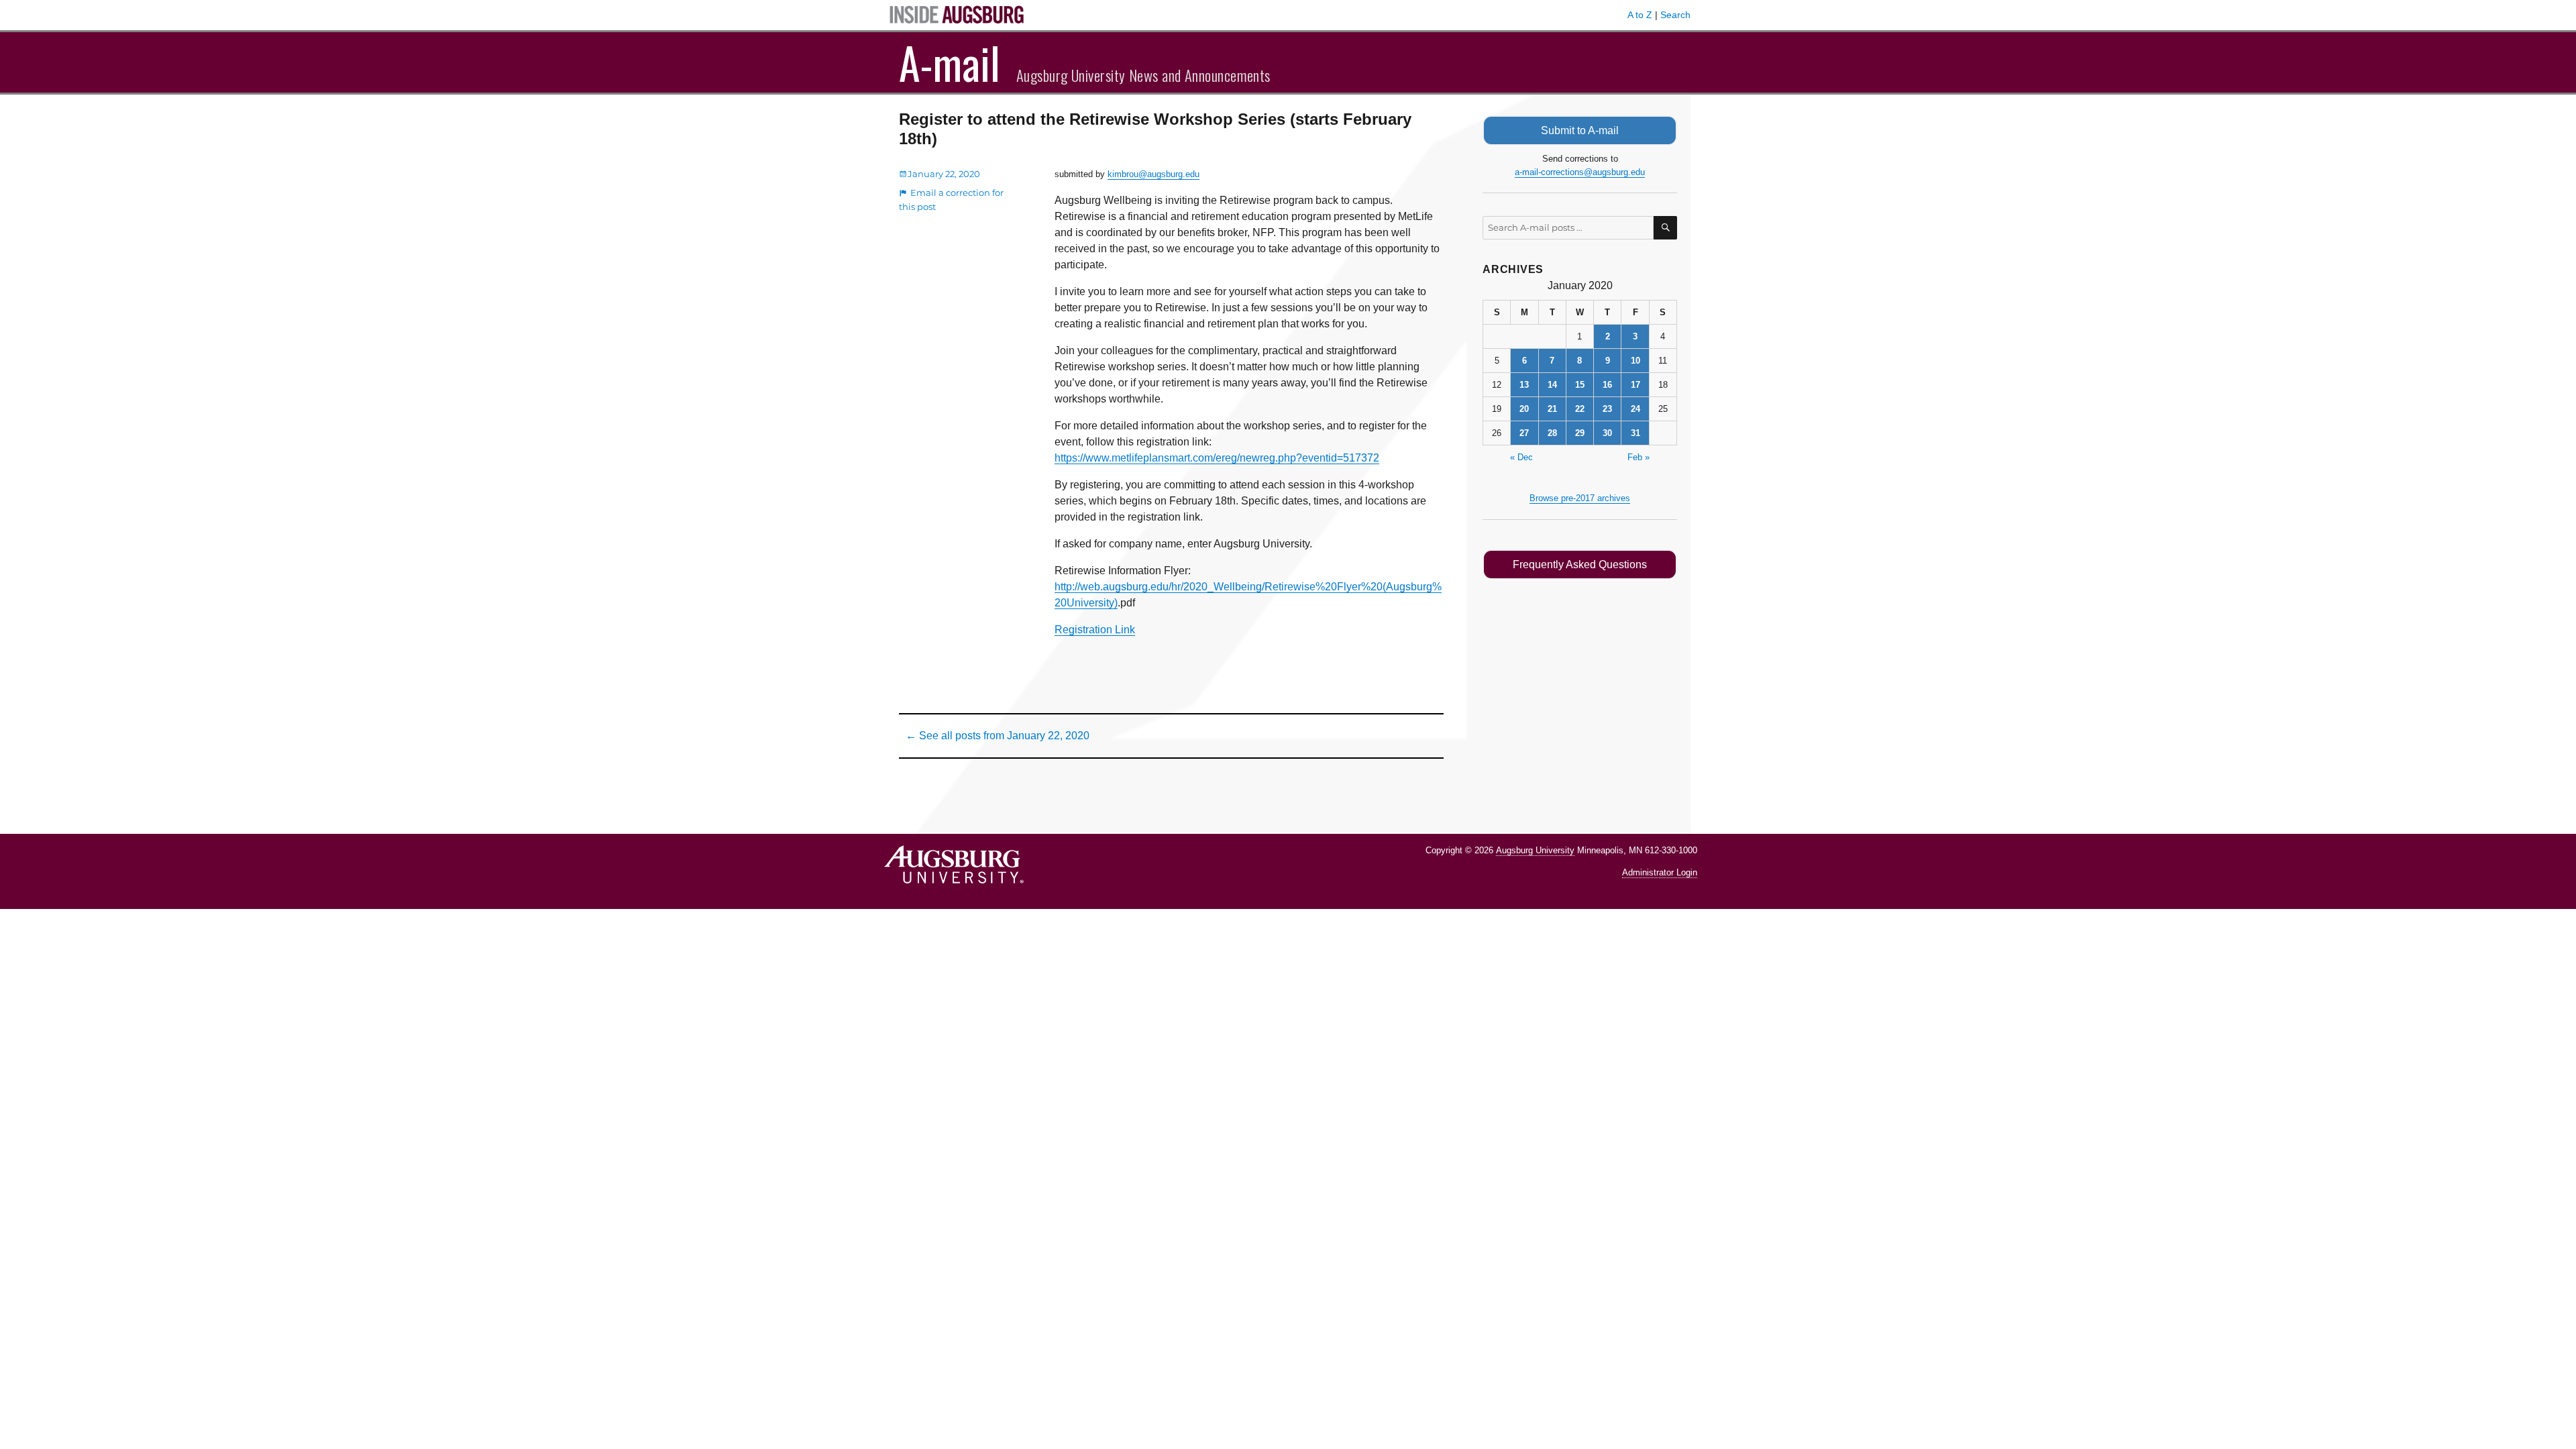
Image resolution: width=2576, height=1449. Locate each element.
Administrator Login (1660, 872)
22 (1580, 409)
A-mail (950, 62)
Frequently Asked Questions (1580, 565)
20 (1524, 409)
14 (1552, 385)
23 (1607, 409)
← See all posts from (998, 736)
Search (1675, 15)
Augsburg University (1535, 850)
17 (1635, 385)
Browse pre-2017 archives (1580, 498)
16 (1607, 385)
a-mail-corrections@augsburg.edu (1580, 172)
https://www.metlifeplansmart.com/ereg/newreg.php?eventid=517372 (1217, 458)
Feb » (1639, 457)
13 (1524, 385)
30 (1607, 433)
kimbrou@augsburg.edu (1153, 174)
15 (1580, 385)
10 (1635, 361)
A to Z (1640, 15)
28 (1552, 433)
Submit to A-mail (1580, 130)
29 (1580, 433)
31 (1635, 433)
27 (1524, 433)
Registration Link (1095, 630)
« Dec (1521, 457)
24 (1635, 409)
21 (1552, 409)
